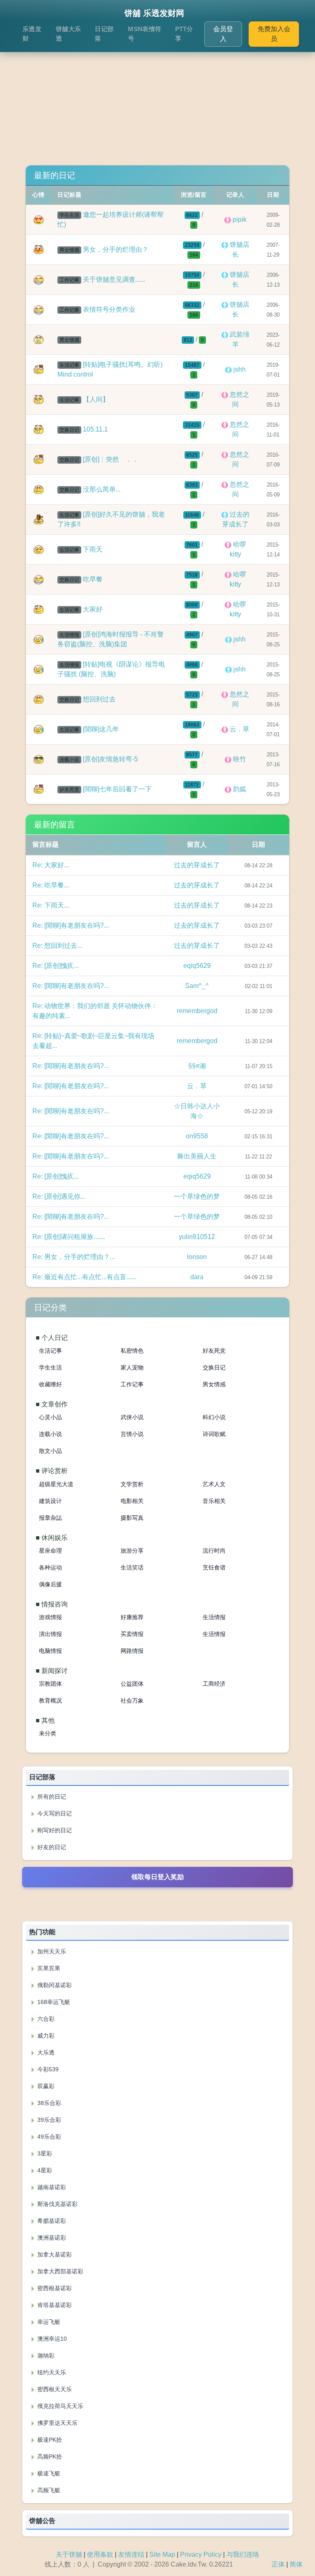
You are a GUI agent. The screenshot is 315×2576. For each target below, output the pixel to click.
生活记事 (50, 1351)
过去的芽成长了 (197, 865)
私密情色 (132, 1351)
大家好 (93, 609)
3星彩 (44, 2153)
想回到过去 (99, 699)
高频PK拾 (49, 2457)
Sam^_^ (197, 986)
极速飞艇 (48, 2473)
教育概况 (50, 1700)
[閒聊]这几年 (101, 729)
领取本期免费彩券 (157, 1904)
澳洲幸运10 (51, 2339)
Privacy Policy (201, 2554)
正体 (278, 2564)
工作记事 (132, 1384)
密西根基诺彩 (54, 2288)
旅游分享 (132, 1551)
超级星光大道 (56, 1484)
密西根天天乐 (54, 2389)
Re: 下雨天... (51, 905)
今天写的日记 (54, 1813)
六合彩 (45, 2019)
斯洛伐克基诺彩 (57, 2204)
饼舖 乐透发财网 (154, 13)
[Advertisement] (157, 98)
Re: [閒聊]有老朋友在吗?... (71, 925)
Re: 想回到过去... (57, 946)
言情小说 (132, 1434)
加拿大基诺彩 (54, 2254)
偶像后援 (50, 1584)
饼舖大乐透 (68, 34)
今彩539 (47, 2069)
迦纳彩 (45, 2355)
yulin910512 (197, 1237)
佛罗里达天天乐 (57, 2423)
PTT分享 (184, 34)
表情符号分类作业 (109, 309)
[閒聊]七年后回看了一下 (117, 789)
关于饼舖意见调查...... (114, 279)
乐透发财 (32, 34)
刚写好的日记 (54, 1830)
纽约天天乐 (51, 2372)
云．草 (197, 1086)
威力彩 (45, 2036)
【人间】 (96, 399)
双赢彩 (45, 2086)
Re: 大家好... (51, 865)
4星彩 (44, 2170)
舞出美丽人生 (197, 1156)
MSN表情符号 (145, 34)
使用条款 (100, 2554)
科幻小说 (214, 1417)
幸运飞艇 (48, 2322)
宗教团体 (50, 1684)
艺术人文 (214, 1484)
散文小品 (50, 1451)
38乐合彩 (48, 2103)
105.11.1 (95, 429)
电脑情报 (50, 1651)
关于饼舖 (69, 2554)
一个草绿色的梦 (197, 1196)
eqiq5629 (197, 966)
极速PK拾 (49, 2440)
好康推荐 (132, 1617)
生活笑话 (132, 1567)
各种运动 (50, 1567)
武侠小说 (132, 1417)
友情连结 (131, 2554)
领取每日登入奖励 (157, 1877)
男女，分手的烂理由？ (116, 249)
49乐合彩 (48, 2137)
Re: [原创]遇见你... (59, 1196)
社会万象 (132, 1700)
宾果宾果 (48, 1968)
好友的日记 (51, 1847)
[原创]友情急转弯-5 (110, 759)
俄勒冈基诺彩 (54, 1985)
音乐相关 (214, 1501)
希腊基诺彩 (51, 2221)
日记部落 (104, 34)
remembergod (197, 1011)
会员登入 (223, 34)
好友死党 (214, 1351)
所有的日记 (51, 1797)
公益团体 (132, 1684)
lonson (197, 1257)
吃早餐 (93, 579)
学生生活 (50, 1367)
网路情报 (132, 1651)
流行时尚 (214, 1551)
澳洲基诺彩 (51, 2238)
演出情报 (50, 1634)
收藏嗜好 (50, 1384)
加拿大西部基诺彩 (59, 2271)
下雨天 (93, 549)
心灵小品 (50, 1417)
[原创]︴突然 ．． (111, 459)
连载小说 (50, 1434)
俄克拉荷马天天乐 (59, 2406)
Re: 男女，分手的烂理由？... (74, 1257)
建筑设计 (50, 1501)
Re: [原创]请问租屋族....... (69, 1237)
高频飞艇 (48, 2490)
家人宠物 (132, 1367)
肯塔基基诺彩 (54, 2305)
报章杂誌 (50, 1518)
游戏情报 (50, 1617)
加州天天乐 (51, 1951)
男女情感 (214, 1384)
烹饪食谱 (214, 1567)
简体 (296, 2564)
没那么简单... (102, 489)
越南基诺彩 (51, 2187)
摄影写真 (132, 1518)
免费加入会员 (274, 34)
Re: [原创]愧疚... (56, 966)
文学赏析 (132, 1484)
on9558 (197, 1136)
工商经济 (214, 1684)
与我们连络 (243, 2554)
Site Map (162, 2554)
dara (197, 1277)
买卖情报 (132, 1634)
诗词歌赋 (214, 1434)
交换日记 (214, 1367)
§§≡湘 (197, 1066)
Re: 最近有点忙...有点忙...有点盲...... (84, 1277)
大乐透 (45, 2052)
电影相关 (132, 1501)
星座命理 (50, 1551)
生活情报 (214, 1617)
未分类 (48, 1733)
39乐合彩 (48, 2120)
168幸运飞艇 (53, 2002)
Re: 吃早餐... (51, 885)
